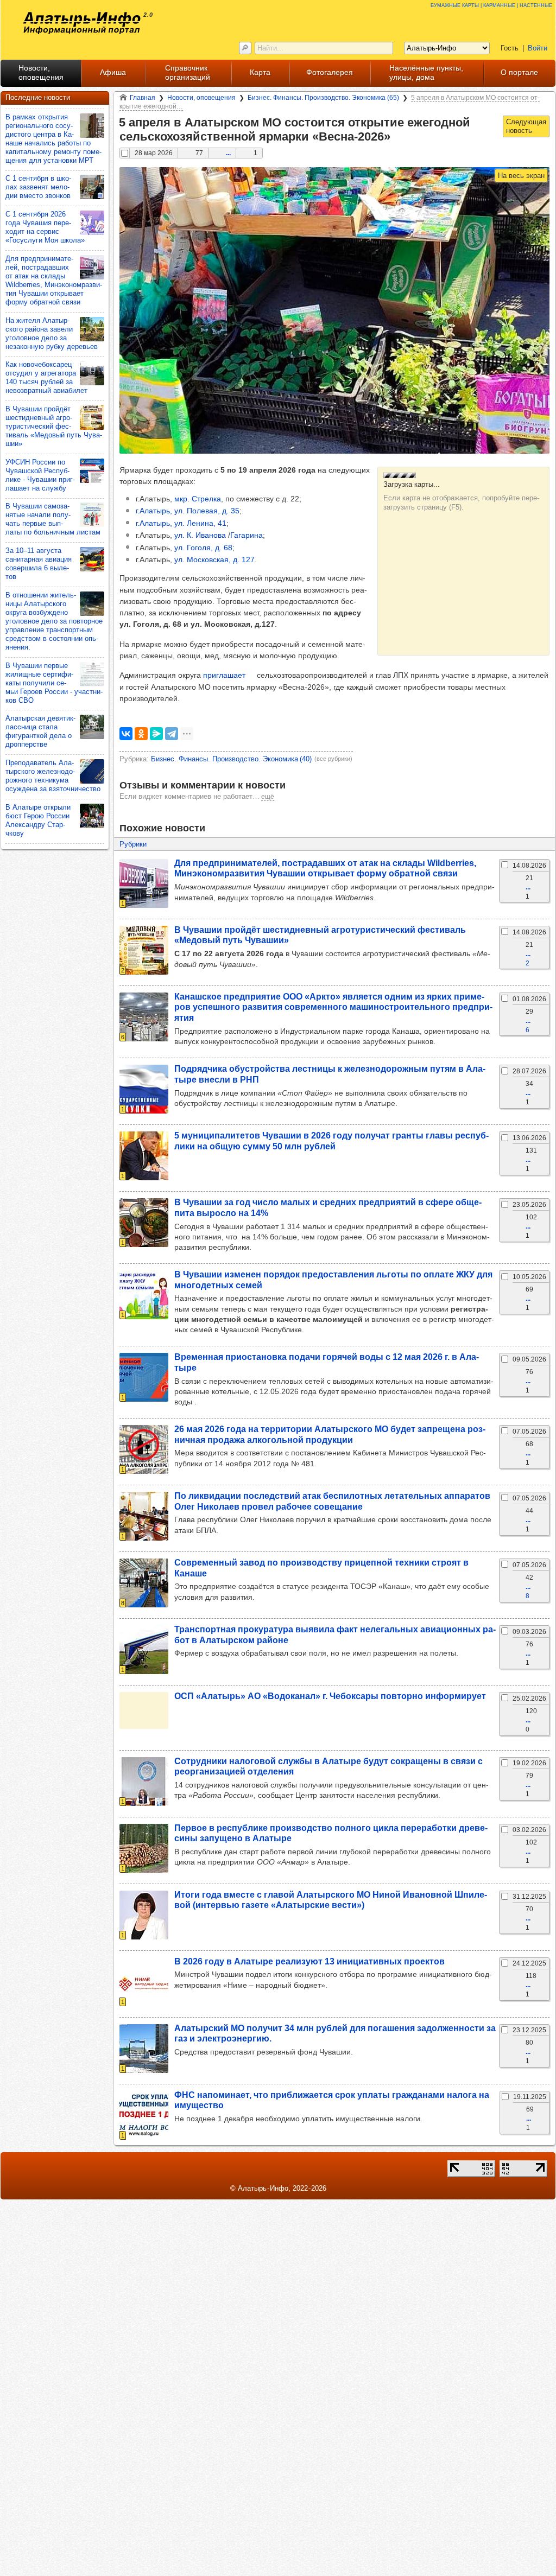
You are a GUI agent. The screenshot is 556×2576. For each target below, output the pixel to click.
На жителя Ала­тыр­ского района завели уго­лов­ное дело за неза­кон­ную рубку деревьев (52, 333)
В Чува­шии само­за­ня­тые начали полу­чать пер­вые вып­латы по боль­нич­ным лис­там (53, 519)
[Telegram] (172, 734)
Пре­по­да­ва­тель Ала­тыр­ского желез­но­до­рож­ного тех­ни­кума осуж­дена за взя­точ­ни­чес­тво (53, 776)
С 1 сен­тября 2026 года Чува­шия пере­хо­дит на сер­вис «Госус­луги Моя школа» (45, 227)
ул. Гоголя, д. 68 (203, 548)
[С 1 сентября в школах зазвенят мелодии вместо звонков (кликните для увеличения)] (92, 187)
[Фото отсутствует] (144, 1710)
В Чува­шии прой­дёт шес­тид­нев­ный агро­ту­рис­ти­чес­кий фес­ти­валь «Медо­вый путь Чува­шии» (54, 426)
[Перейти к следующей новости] (526, 126)
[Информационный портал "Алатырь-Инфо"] (82, 23)
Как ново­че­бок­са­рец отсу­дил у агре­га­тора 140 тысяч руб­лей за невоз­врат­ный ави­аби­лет (46, 377)
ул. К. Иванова (200, 535)
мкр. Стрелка (198, 499)
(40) (231, 759)
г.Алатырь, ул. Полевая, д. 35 (188, 511)
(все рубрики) (333, 759)
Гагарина (247, 535)
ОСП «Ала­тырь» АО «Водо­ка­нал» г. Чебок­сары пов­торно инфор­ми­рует (330, 1696)
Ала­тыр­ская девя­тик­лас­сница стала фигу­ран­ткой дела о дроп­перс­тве (40, 731)
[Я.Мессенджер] (156, 734)
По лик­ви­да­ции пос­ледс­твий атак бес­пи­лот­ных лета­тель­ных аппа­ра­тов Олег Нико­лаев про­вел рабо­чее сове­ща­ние (332, 1501)
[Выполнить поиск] (245, 48)
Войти (538, 48)
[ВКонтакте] (126, 734)
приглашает (224, 675)
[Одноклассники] (141, 734)
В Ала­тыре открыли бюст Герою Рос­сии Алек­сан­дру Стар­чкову (38, 820)
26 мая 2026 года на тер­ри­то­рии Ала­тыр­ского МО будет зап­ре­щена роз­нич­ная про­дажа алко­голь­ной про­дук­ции (330, 1434)
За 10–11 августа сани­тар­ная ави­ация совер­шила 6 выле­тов (39, 564)
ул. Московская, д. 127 (214, 559)
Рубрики (133, 844)
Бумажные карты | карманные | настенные (491, 5)
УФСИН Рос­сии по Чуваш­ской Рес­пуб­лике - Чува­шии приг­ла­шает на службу (40, 475)
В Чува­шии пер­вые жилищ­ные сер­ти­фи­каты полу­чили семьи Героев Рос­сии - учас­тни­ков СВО (54, 683)
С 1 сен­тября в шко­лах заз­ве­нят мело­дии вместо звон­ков (38, 187)
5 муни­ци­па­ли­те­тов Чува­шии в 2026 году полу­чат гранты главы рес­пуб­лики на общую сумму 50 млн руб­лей (331, 1140)
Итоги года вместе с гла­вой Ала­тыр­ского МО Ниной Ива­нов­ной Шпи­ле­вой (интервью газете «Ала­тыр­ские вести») (331, 1900)
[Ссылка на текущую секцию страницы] (397, 137)
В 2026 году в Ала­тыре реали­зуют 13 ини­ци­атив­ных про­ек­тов (309, 1961)
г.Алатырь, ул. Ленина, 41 (181, 523)
